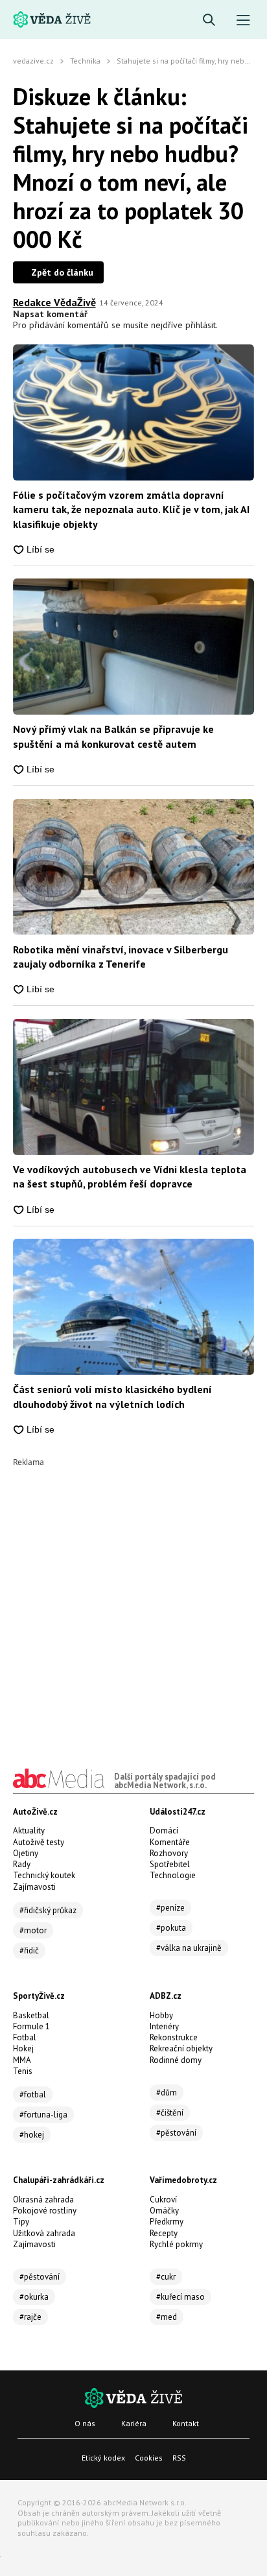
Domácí (164, 1831)
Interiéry (164, 2026)
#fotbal (33, 2094)
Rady (22, 1864)
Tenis (23, 2071)
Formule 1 (31, 2026)
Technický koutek (44, 1875)
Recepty (164, 2233)
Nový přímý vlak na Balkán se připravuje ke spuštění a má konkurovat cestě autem (113, 736)
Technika (85, 61)
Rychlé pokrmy (176, 2244)
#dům (167, 2093)
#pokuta (171, 1928)
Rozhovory (169, 1853)
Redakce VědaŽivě (54, 302)
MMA (22, 2060)
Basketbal (31, 2015)
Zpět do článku (62, 272)
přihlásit (201, 325)
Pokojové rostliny (45, 2211)
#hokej (32, 2135)
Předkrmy (167, 2222)
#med (167, 2317)
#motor (33, 1930)
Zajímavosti (34, 1887)
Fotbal (25, 2037)
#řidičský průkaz (48, 1910)
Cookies (149, 2458)
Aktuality (29, 1831)
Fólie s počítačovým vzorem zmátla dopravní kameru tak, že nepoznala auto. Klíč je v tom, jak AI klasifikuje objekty (131, 509)
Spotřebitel (170, 1864)
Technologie (173, 1875)
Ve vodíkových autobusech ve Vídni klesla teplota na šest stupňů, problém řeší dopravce (130, 1176)
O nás (85, 2423)
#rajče (30, 2317)
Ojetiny (26, 1853)
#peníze (170, 1908)
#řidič (29, 1950)
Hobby (161, 2015)
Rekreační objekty (181, 2048)
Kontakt (186, 2423)
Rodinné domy (176, 2060)
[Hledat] (209, 20)
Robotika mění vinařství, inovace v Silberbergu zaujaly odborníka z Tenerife (121, 957)
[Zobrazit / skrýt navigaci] (243, 20)
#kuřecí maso (180, 2297)
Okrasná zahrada (43, 2200)
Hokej (23, 2048)
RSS (179, 2458)
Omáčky (164, 2211)
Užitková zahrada (44, 2233)
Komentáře (170, 1842)
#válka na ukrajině (189, 1948)
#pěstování (176, 2133)
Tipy (21, 2222)
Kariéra (134, 2423)
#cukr (166, 2277)
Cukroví (163, 2200)
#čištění (170, 2113)
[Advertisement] (133, 1600)
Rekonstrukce (174, 2037)
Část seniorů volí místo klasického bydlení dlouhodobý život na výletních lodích (112, 1396)
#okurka (34, 2297)
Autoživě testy (39, 1842)
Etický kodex (103, 2458)
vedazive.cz (33, 61)
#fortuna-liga (43, 2115)
